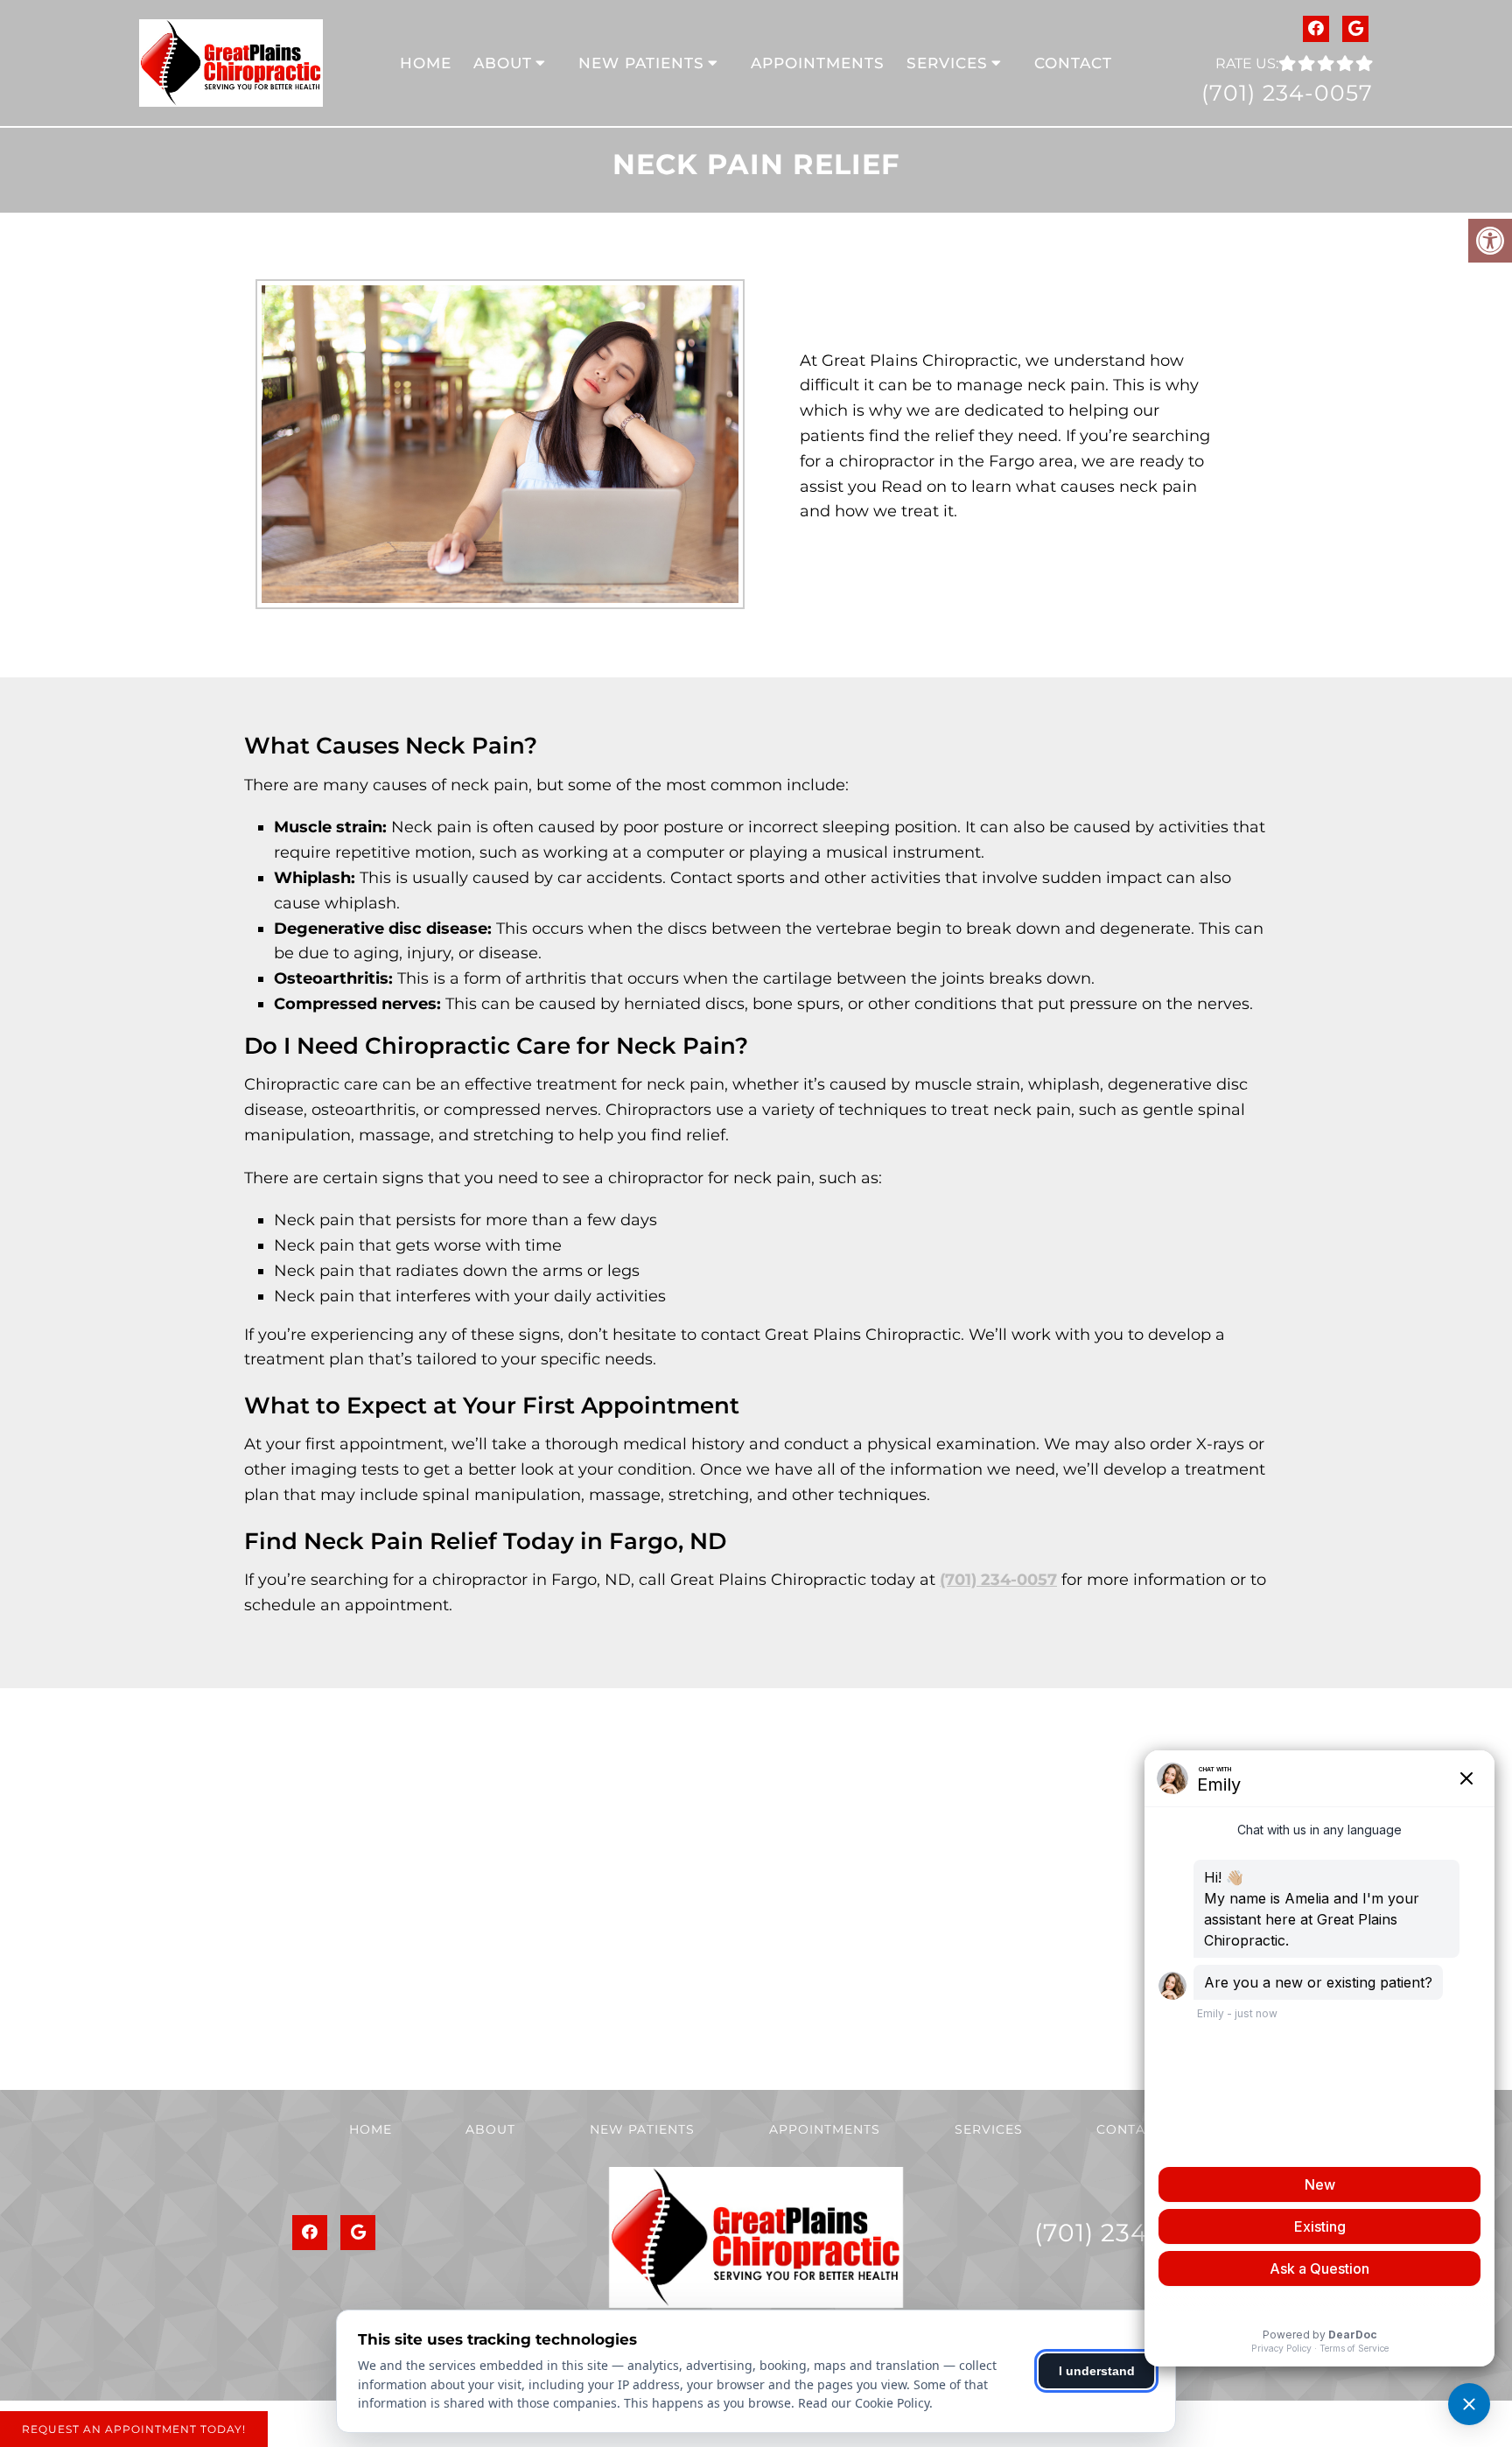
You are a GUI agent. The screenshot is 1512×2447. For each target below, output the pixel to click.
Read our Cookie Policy (864, 2403)
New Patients (641, 63)
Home (426, 63)
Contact (1073, 63)
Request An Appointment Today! (134, 2429)
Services (947, 63)
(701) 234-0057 (1287, 93)
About (503, 63)
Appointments (818, 63)
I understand (1097, 2371)
